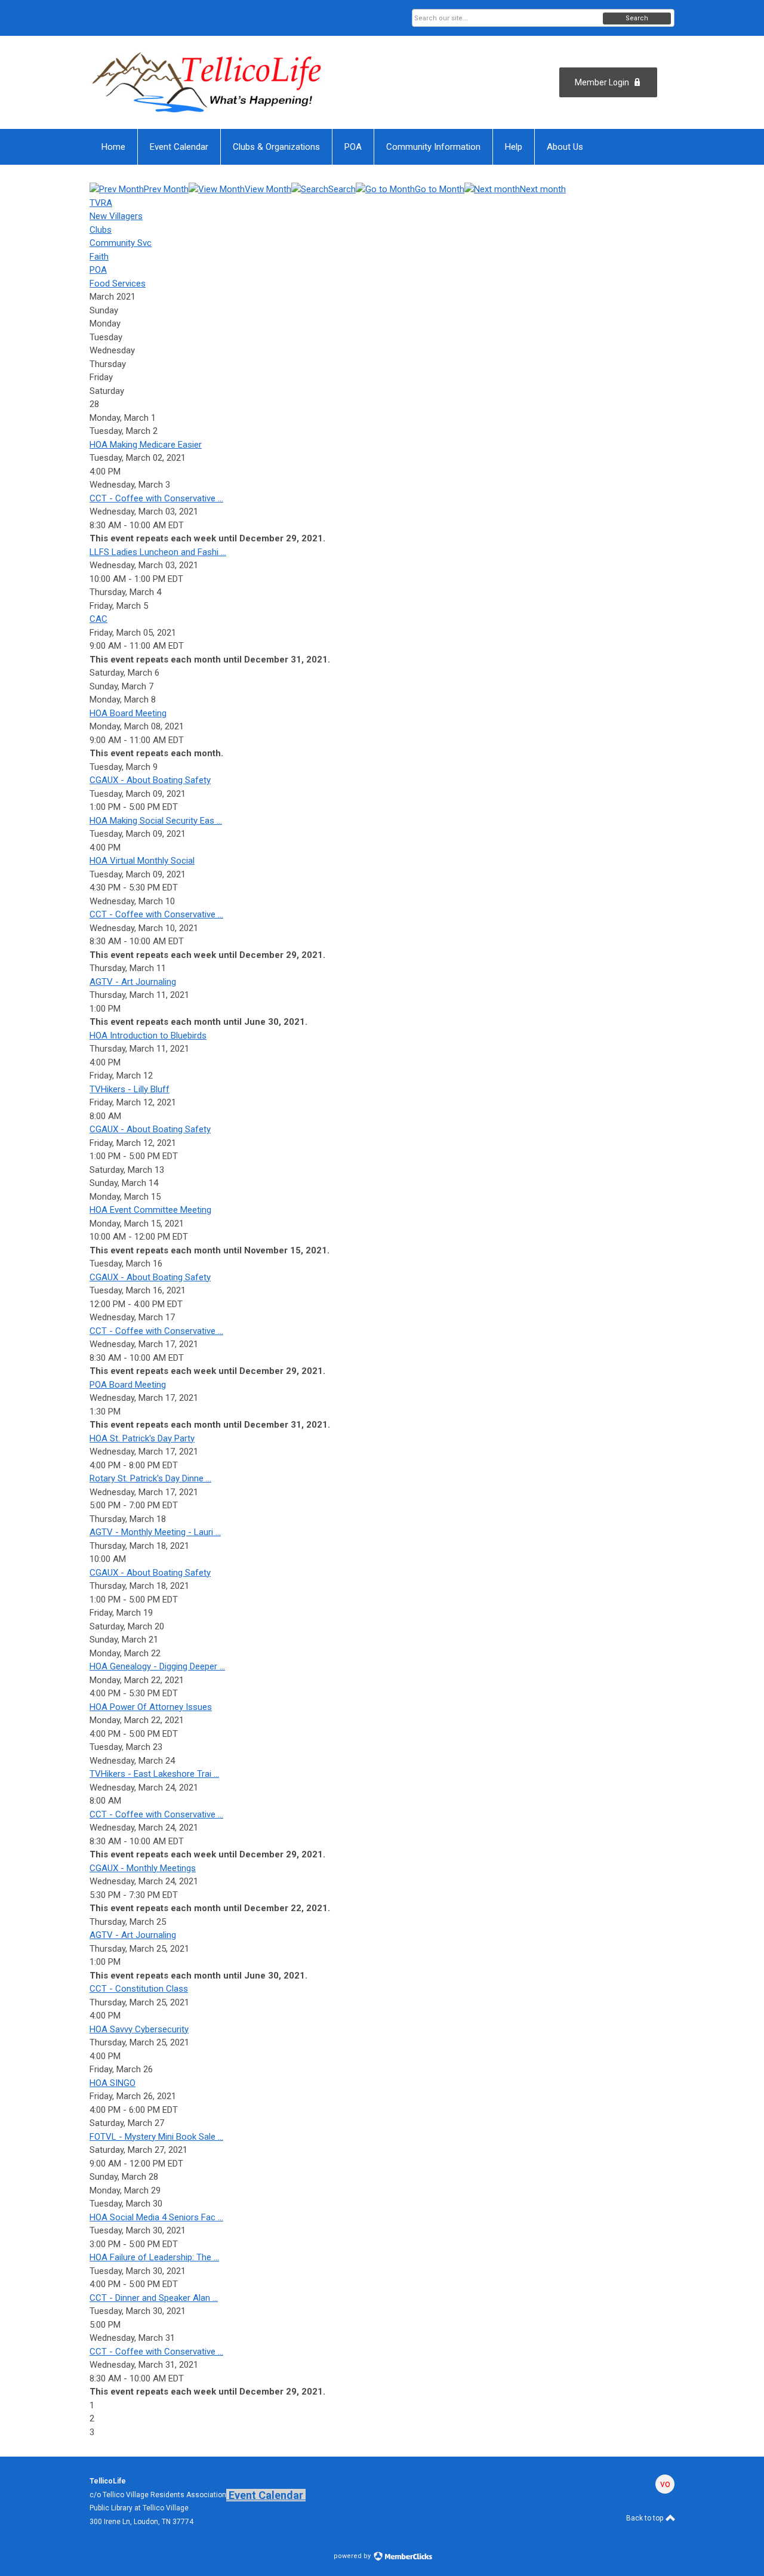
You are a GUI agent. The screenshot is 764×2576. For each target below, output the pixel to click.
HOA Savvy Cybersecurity (139, 2029)
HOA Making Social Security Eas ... (156, 821)
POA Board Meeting (128, 1385)
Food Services (118, 284)
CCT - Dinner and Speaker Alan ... (154, 2298)
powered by (353, 2556)
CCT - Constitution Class (139, 1989)
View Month (268, 189)
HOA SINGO (113, 2083)
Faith (99, 257)
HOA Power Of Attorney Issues (151, 1707)
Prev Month (166, 189)
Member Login (602, 82)
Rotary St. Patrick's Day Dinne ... (150, 1478)
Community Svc (121, 243)
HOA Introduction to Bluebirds (148, 1036)
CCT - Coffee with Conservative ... (156, 498)
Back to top (646, 2518)
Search (637, 18)
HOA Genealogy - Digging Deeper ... (157, 1666)
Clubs (101, 230)
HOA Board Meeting (128, 713)
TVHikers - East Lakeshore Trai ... (154, 1774)
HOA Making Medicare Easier (146, 445)
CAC (98, 619)
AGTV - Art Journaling (133, 982)
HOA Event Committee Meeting (150, 1210)
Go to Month (440, 189)
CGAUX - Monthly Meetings (143, 1868)
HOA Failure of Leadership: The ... (154, 2257)
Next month (543, 189)
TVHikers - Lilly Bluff (130, 1089)
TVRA (101, 203)
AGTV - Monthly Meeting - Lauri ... (155, 1532)
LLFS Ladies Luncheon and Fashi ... (158, 552)
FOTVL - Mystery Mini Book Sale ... (156, 2137)
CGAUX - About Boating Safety (150, 780)
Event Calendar (266, 2495)
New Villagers (116, 216)
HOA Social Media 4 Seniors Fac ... (156, 2217)
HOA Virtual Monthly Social (142, 861)
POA (98, 270)
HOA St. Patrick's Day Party (142, 1438)
